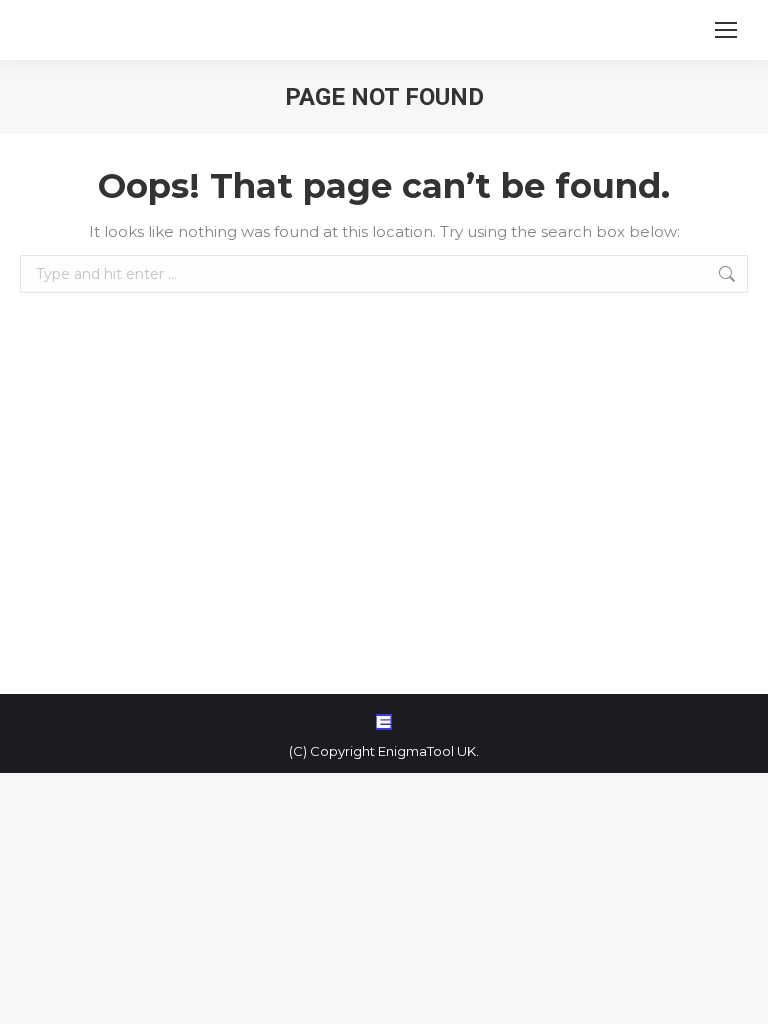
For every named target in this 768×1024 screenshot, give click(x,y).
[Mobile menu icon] (726, 30)
